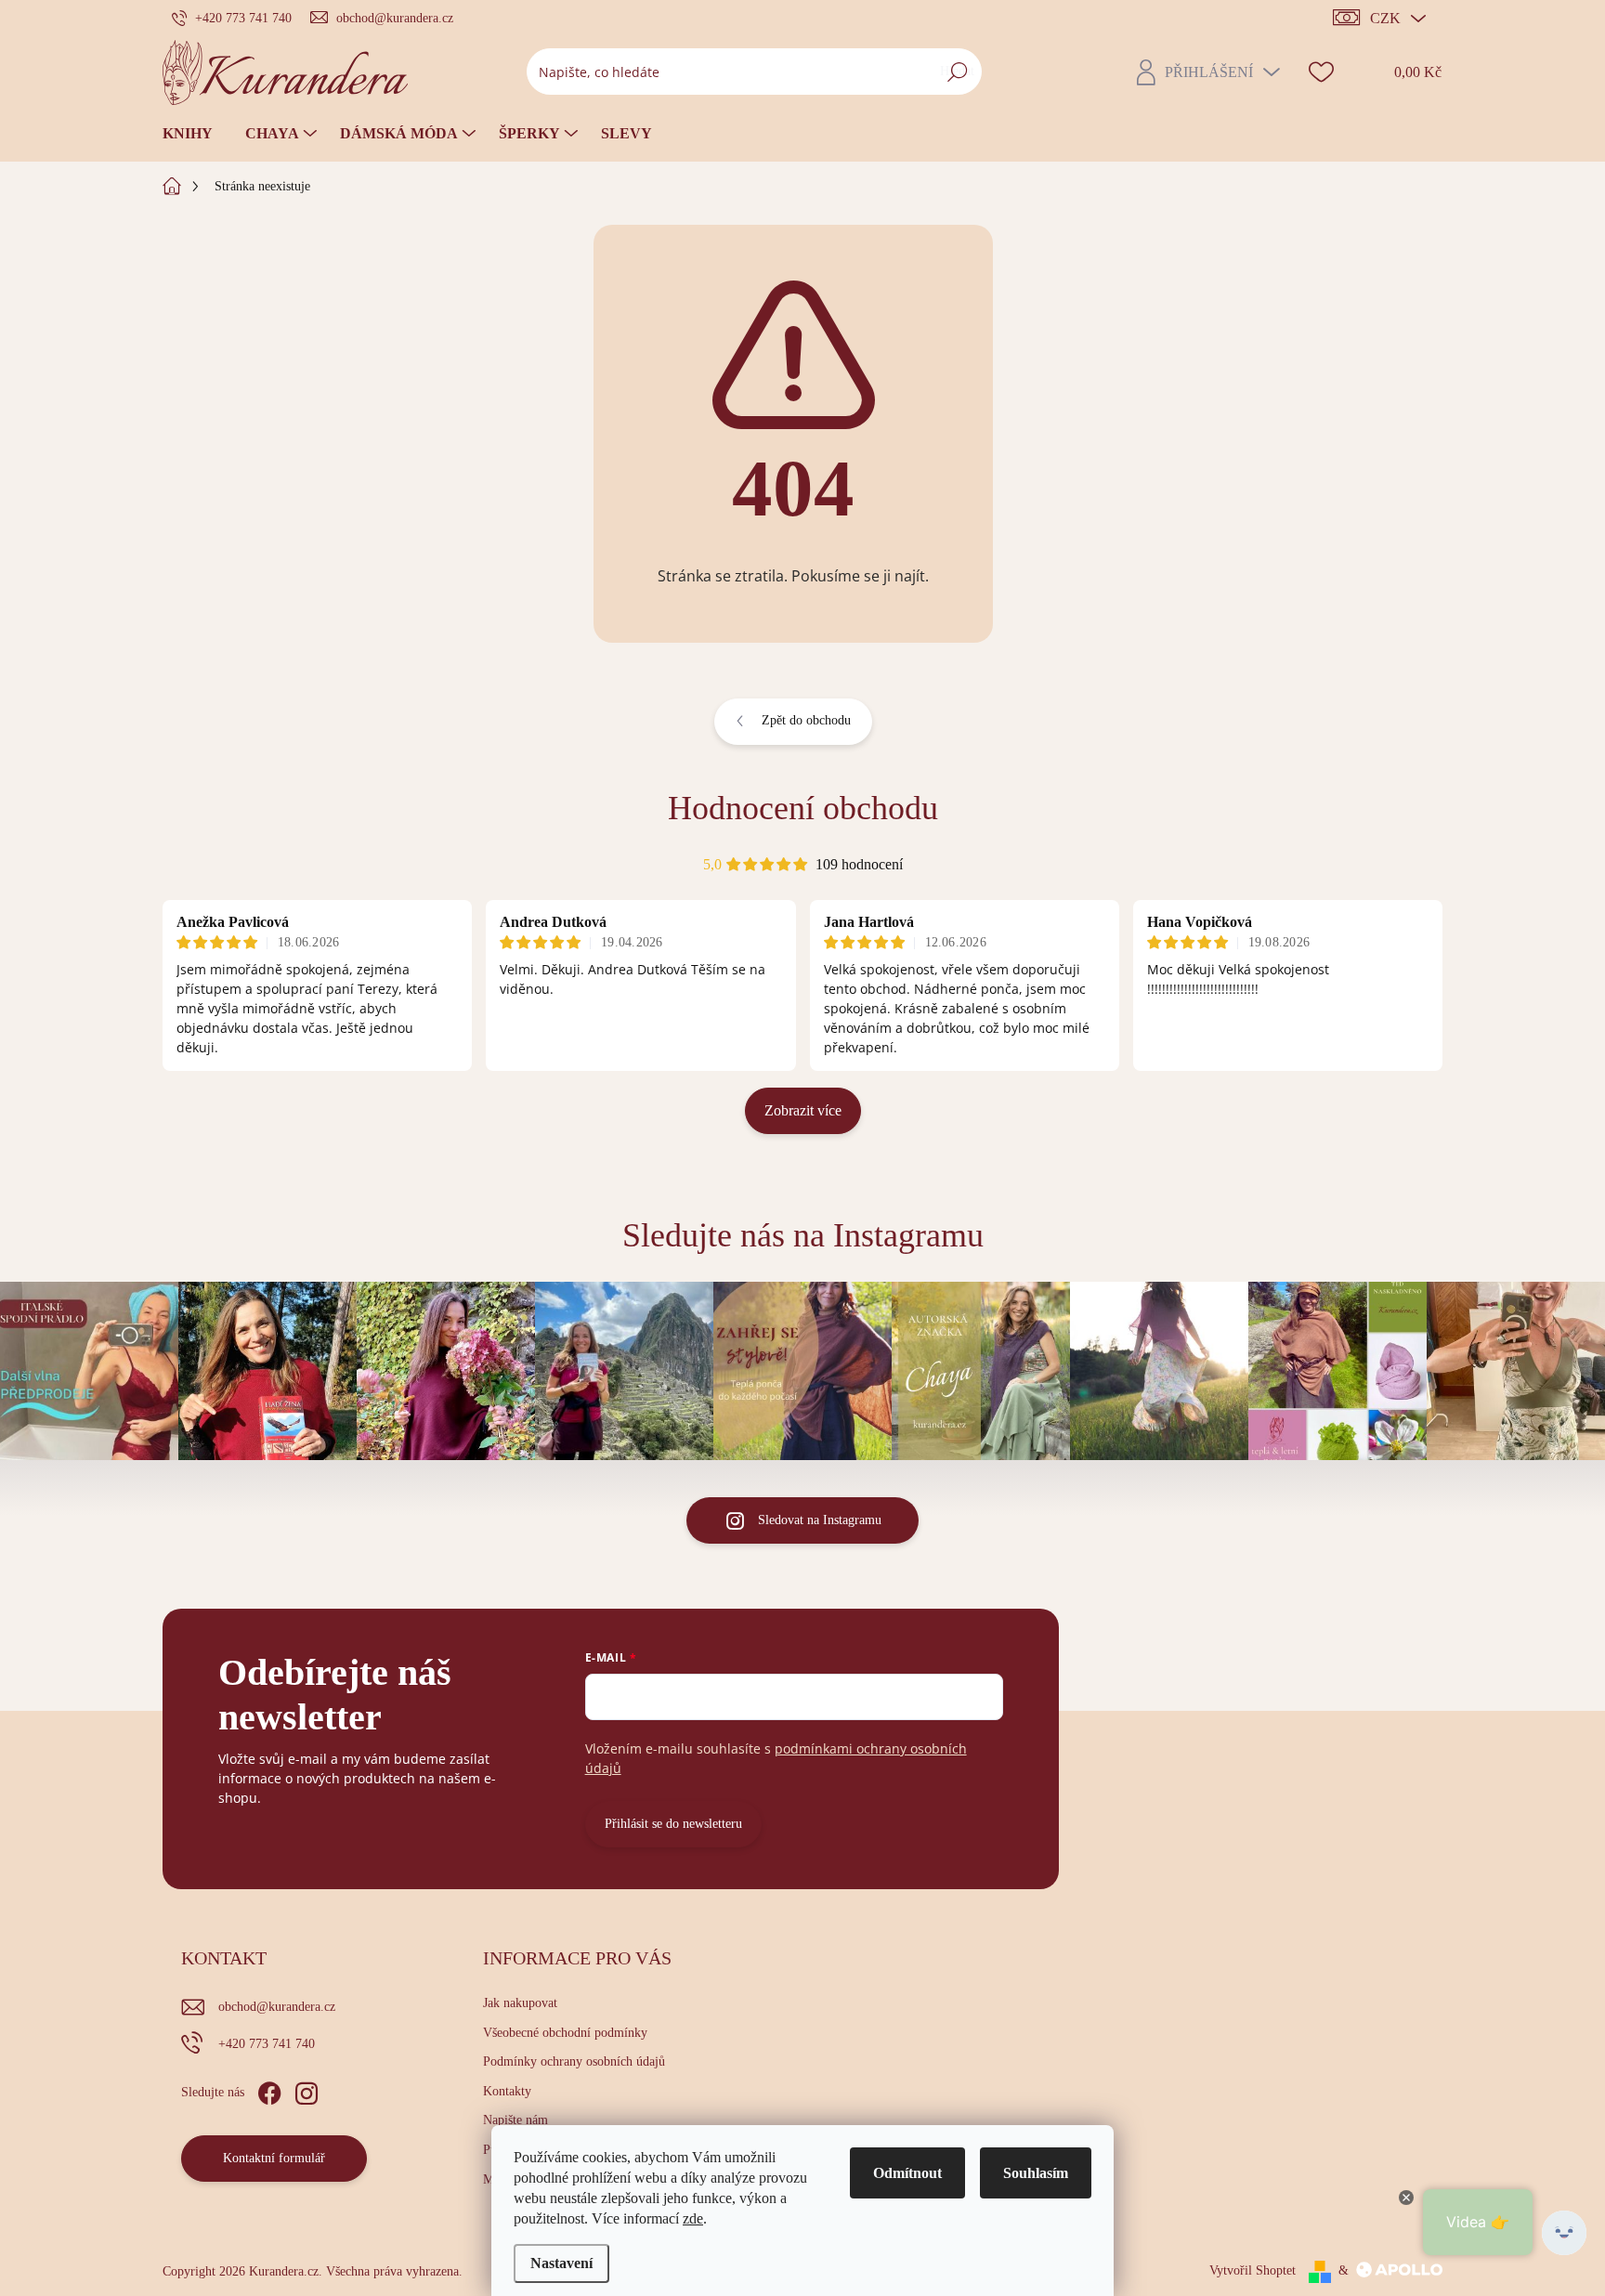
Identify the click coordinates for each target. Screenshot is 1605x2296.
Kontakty (507, 2091)
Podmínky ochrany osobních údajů (574, 2061)
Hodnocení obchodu (803, 808)
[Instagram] (307, 2090)
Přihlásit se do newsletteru (673, 1824)
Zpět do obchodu (806, 720)
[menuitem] (195, 134)
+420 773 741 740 (267, 2044)
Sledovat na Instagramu (820, 1520)
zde (693, 2218)
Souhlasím (1036, 2173)
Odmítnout (907, 2173)
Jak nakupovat (520, 2003)
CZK (1385, 18)
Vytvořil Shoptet (1253, 2270)
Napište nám (515, 2120)
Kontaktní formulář (274, 2158)
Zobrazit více (803, 1110)
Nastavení (561, 2263)
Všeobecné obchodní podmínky (565, 2033)
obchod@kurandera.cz (277, 2007)
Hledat (957, 71)
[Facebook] (269, 2090)
